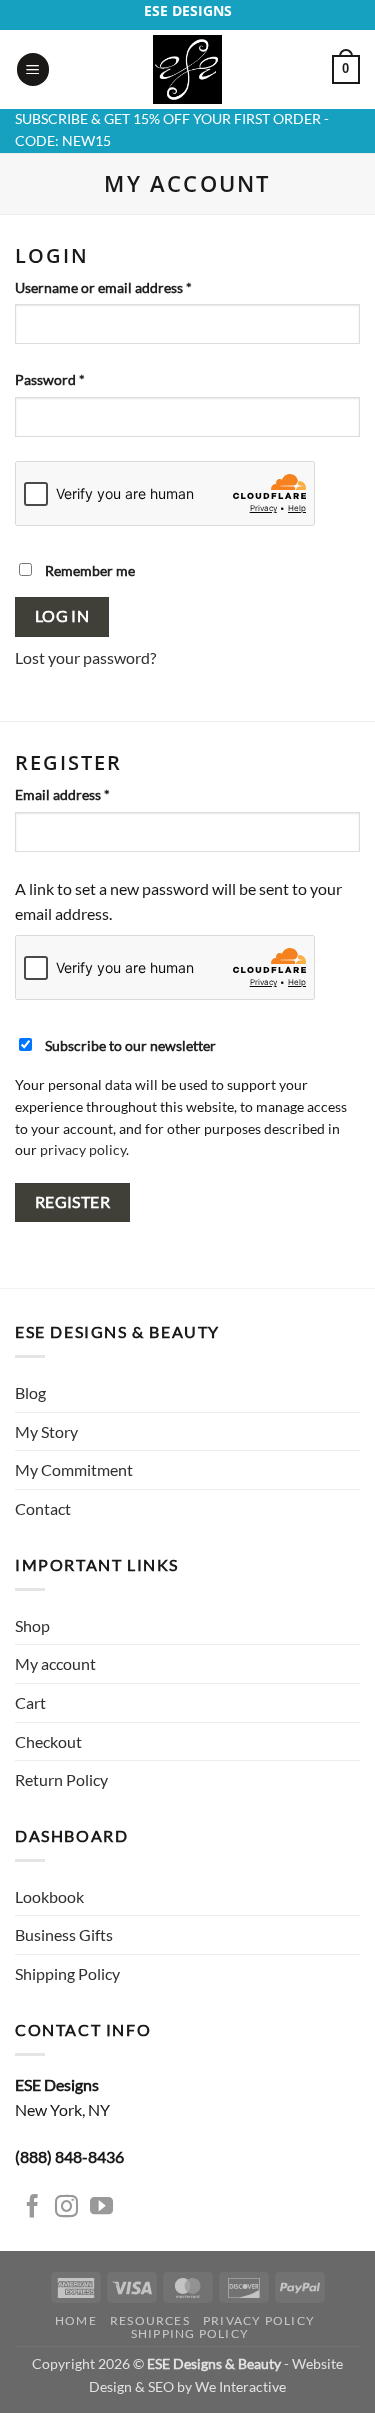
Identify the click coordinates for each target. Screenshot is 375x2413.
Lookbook (49, 1896)
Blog (30, 1392)
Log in (62, 616)
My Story (46, 1431)
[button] (33, 69)
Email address (90, 794)
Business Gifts (64, 1934)
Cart (30, 1702)
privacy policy (83, 1150)
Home (76, 2320)
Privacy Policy (259, 2320)
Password (78, 379)
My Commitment (74, 1469)
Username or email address (131, 287)
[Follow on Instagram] (66, 2208)
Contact (43, 1508)
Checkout (48, 1741)
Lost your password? (85, 657)
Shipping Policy (67, 1973)
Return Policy (61, 1779)
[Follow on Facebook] (32, 2208)
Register (73, 1202)
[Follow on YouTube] (101, 2208)
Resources (150, 2320)
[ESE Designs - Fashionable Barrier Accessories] (188, 69)
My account (55, 1663)
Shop (32, 1625)
